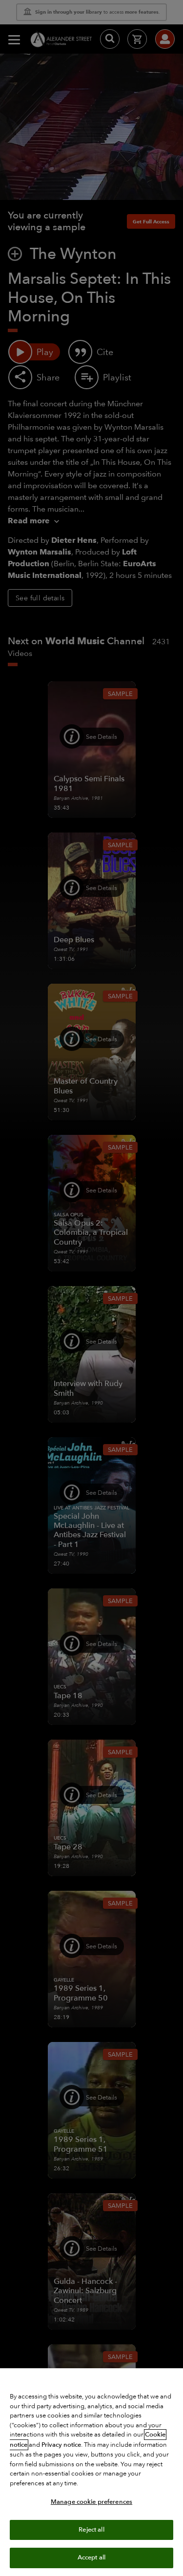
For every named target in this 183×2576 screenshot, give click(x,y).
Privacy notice (61, 2445)
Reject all (91, 2530)
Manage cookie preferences (91, 2502)
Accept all (91, 2557)
